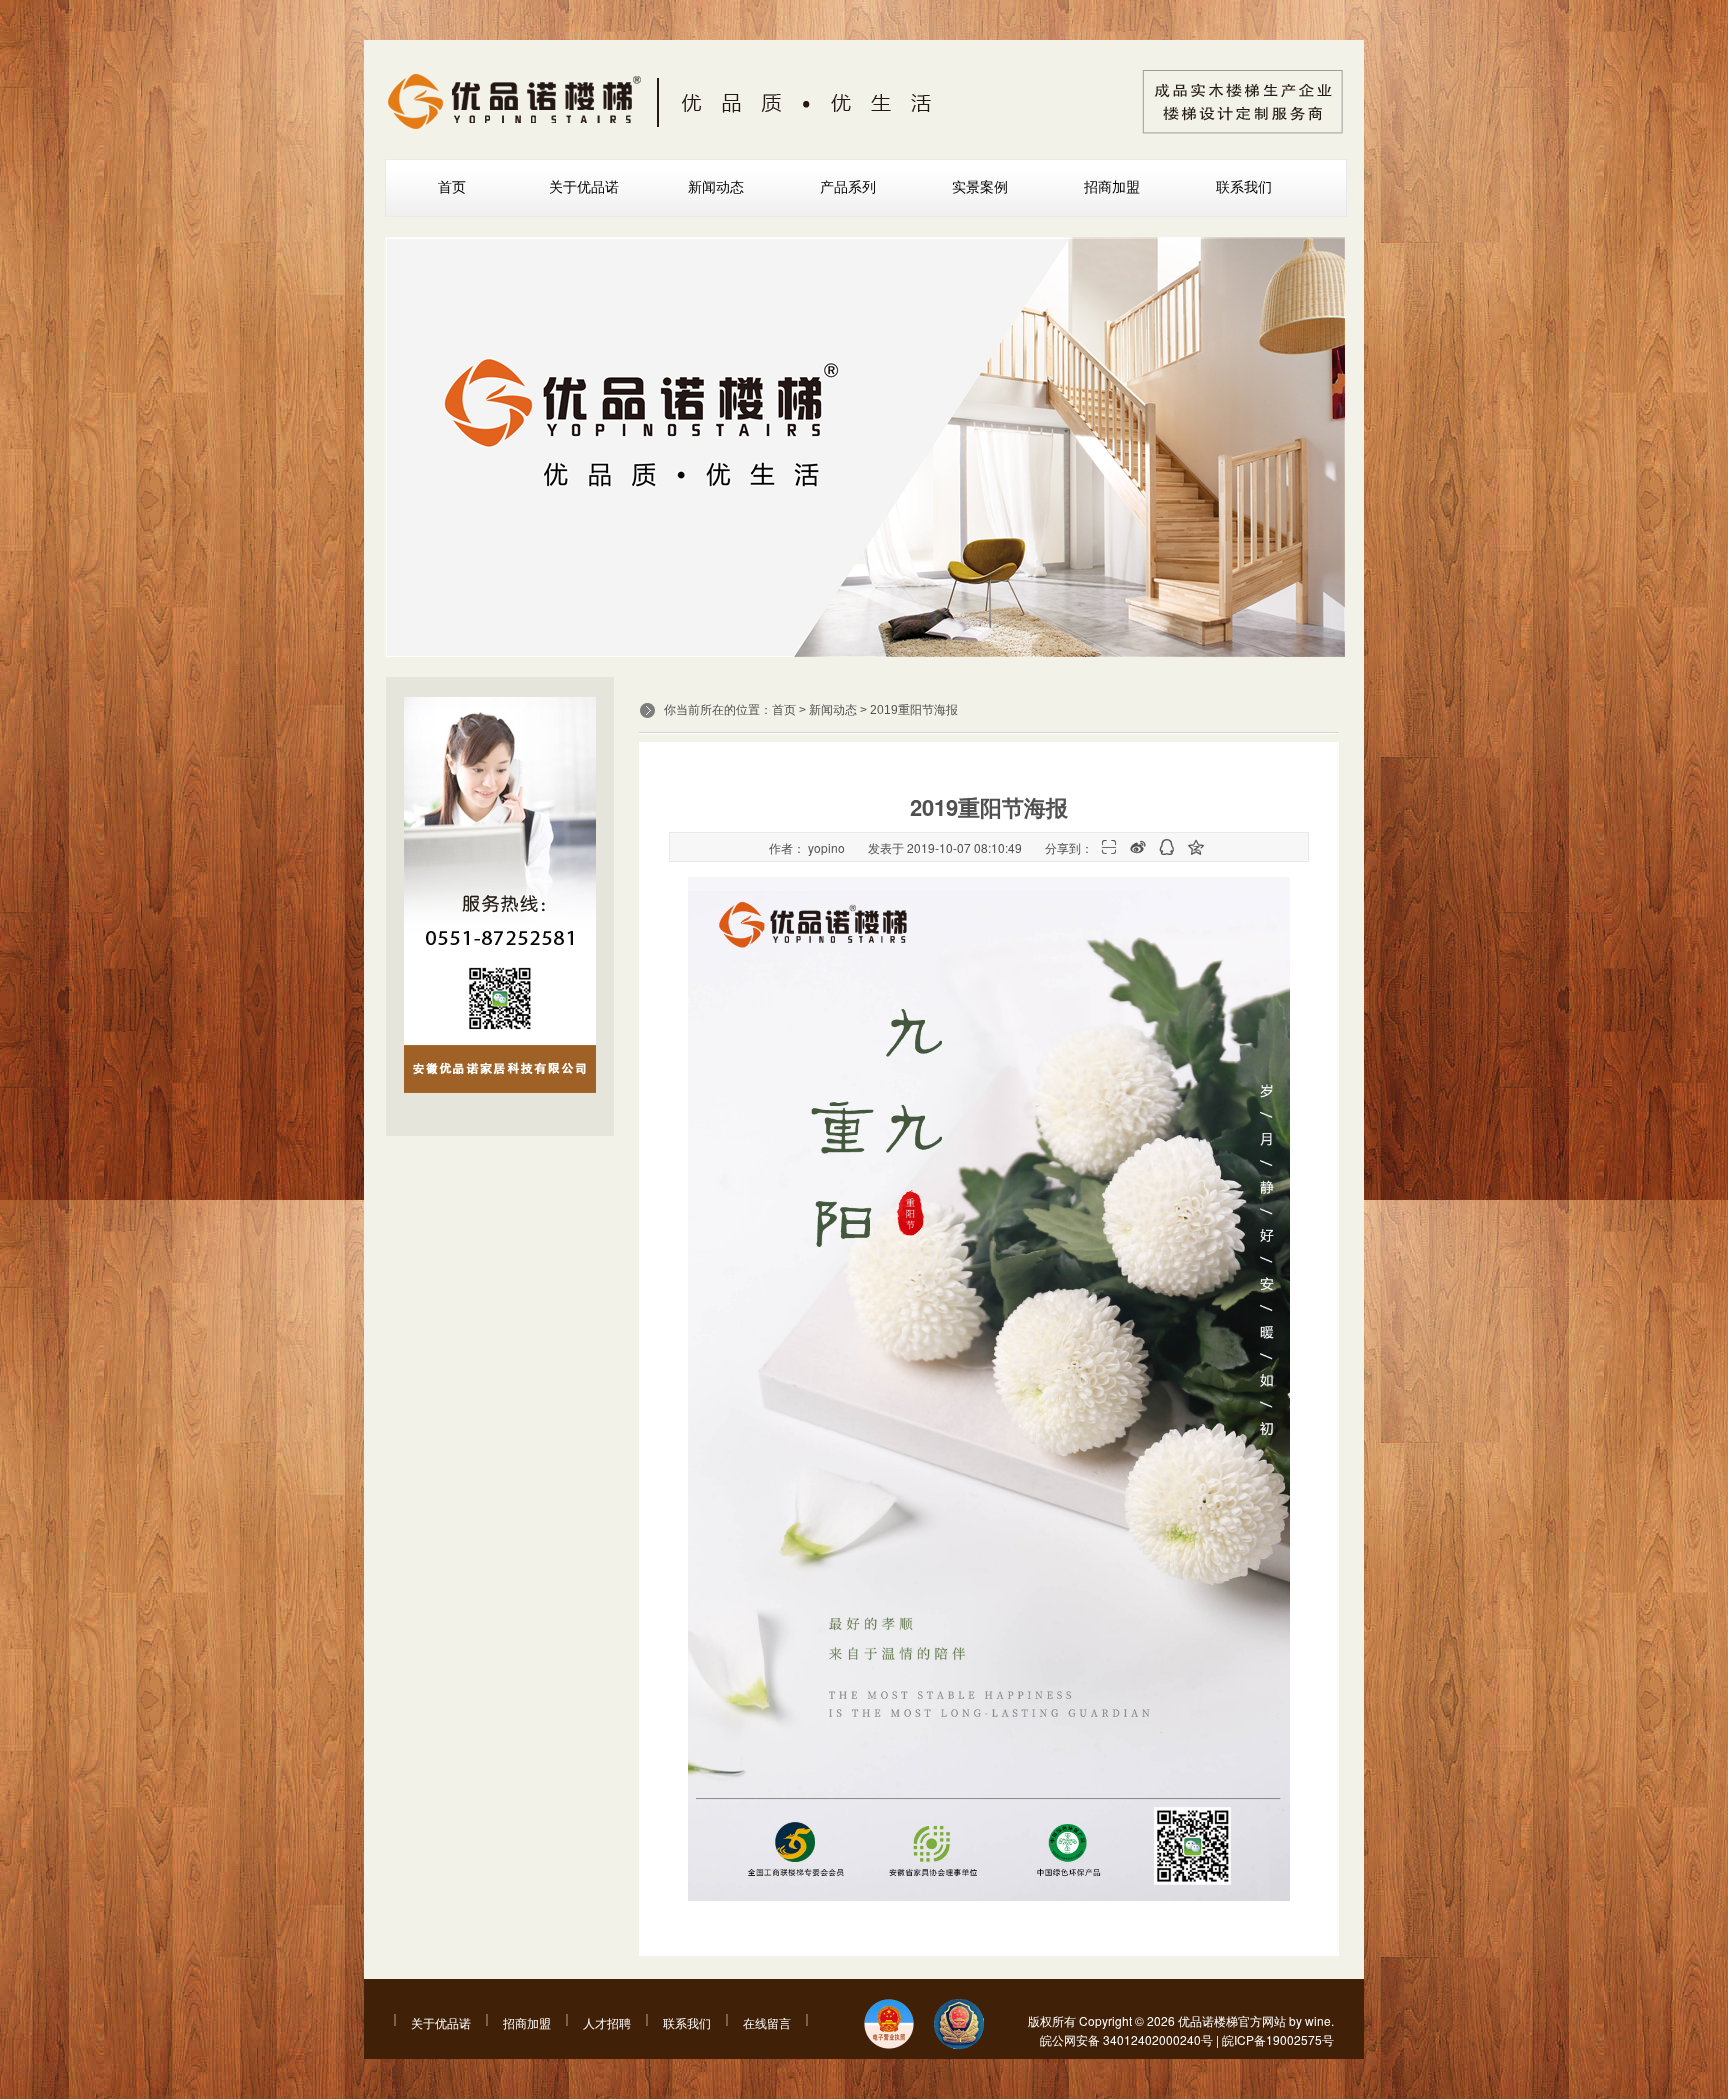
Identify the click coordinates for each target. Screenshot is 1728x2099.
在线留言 (767, 2022)
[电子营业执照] (889, 2025)
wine (1318, 2020)
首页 (452, 187)
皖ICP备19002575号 (1278, 2039)
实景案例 (980, 187)
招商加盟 (1112, 187)
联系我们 (1244, 187)
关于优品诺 (584, 187)
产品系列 (848, 187)
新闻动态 (716, 187)
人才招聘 (607, 2022)
